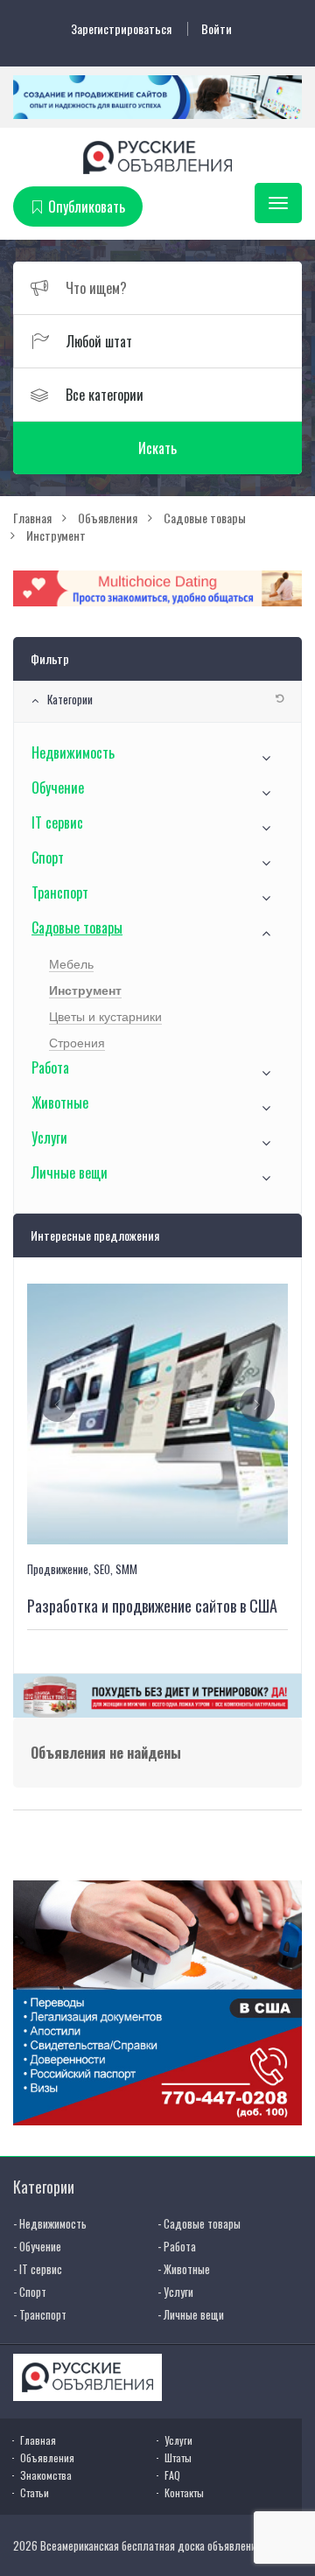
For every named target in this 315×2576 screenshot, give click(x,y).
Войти (217, 29)
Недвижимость (73, 752)
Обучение (58, 787)
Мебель (71, 964)
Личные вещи (70, 1172)
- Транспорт (40, 2314)
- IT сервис (38, 2269)
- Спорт (30, 2292)
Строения (77, 1043)
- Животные (184, 2269)
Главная (38, 2440)
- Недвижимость (50, 2223)
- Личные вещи (191, 2314)
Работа (50, 1067)
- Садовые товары (199, 2223)
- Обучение (37, 2246)
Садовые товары (77, 927)
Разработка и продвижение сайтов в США (152, 1606)
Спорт (48, 857)
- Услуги (175, 2292)
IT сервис (57, 822)
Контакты (184, 2492)
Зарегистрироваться (121, 29)
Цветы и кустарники (105, 1017)
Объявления (47, 2457)
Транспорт (60, 892)
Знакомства (46, 2475)
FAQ (172, 2475)
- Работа (177, 2246)
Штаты (178, 2457)
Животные (60, 1102)
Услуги (49, 1137)
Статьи (35, 2492)
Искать (157, 448)
